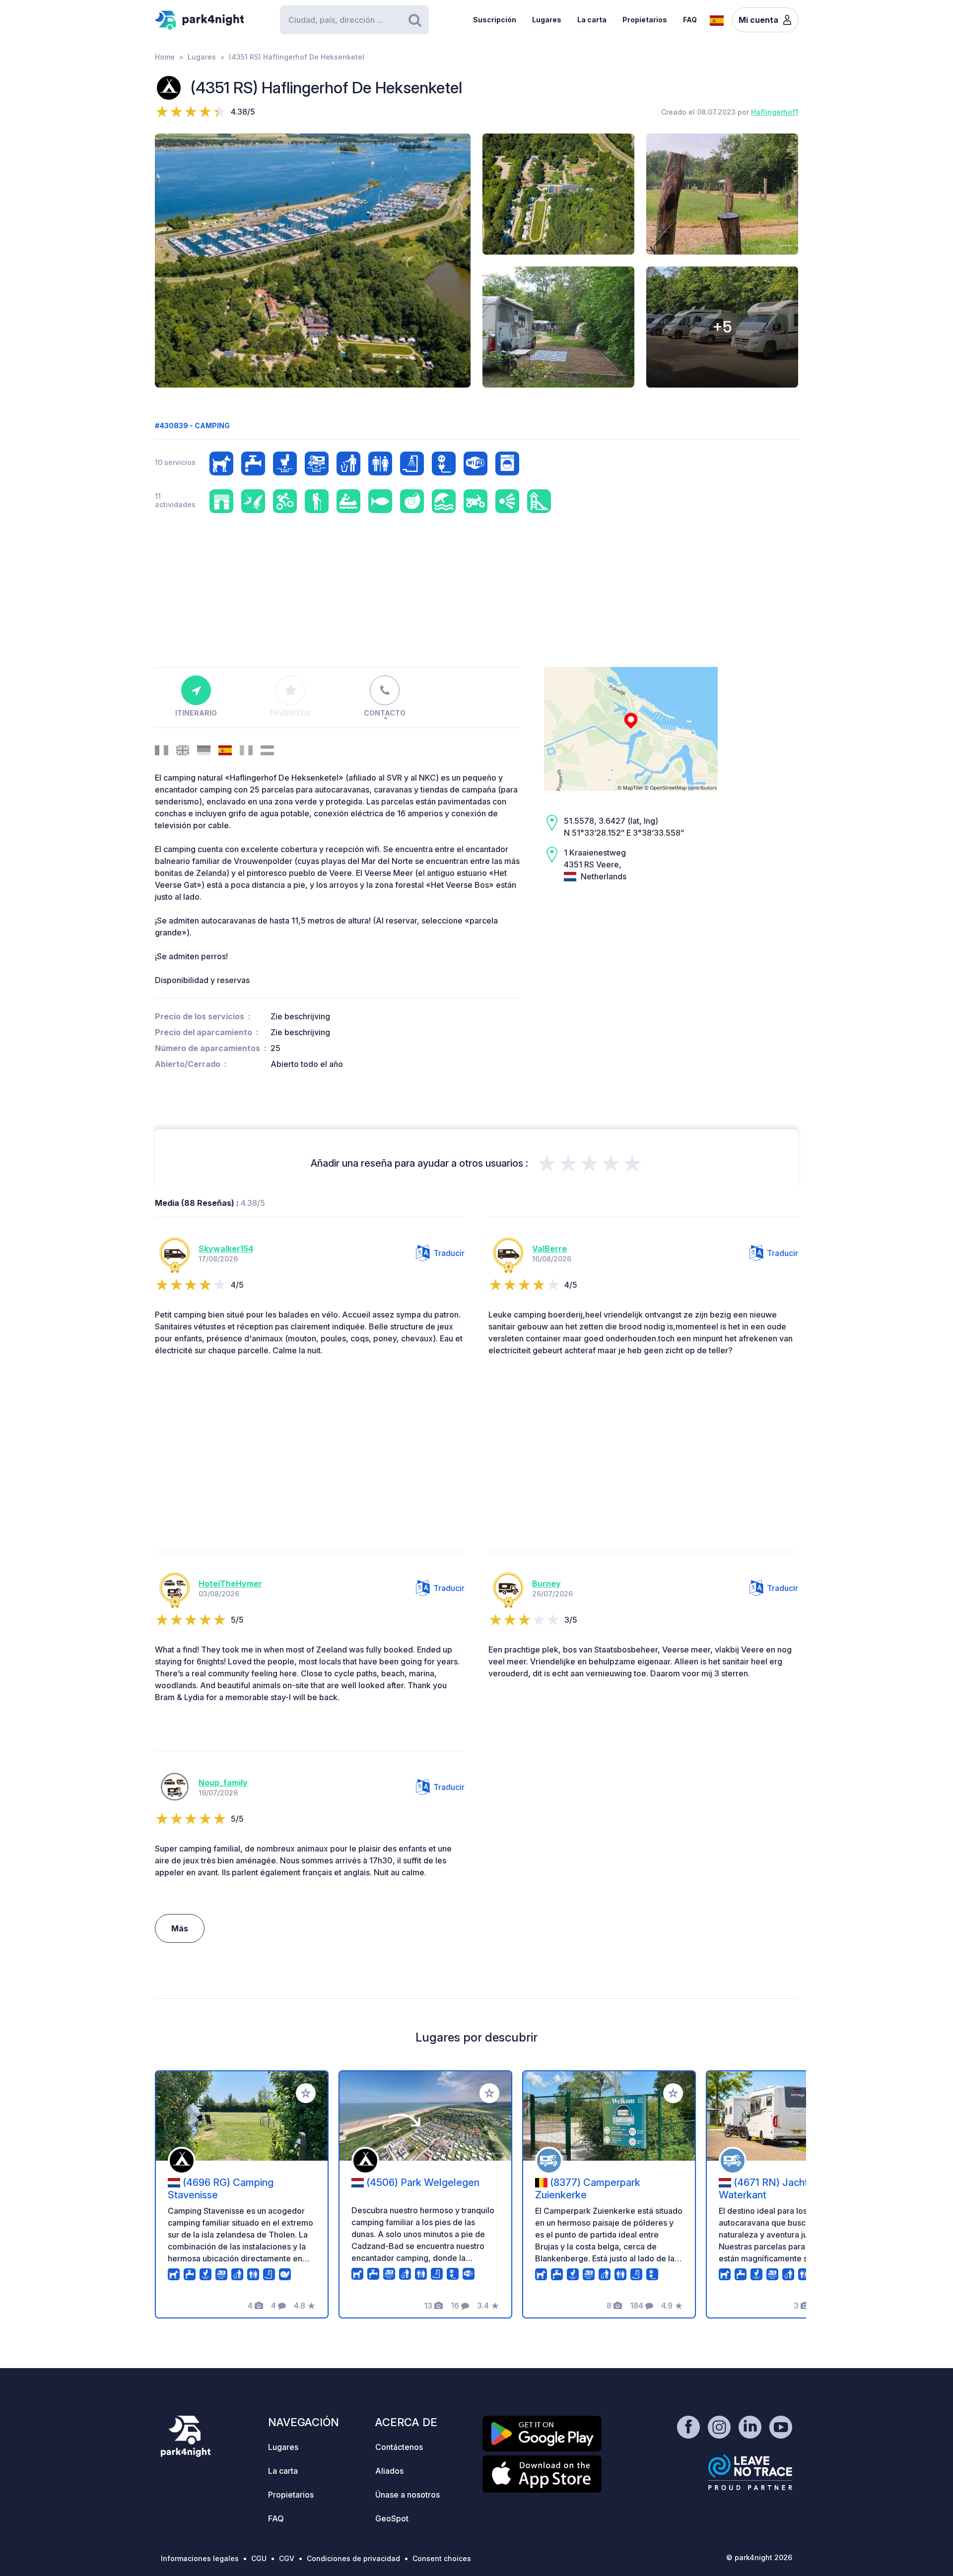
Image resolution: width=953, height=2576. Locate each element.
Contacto (385, 713)
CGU (259, 2558)
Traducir (449, 1253)
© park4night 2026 (759, 2557)
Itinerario (196, 713)
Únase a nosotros (408, 2495)
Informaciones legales (200, 2558)
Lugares (547, 20)
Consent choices (442, 2558)
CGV (287, 2558)
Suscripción (495, 20)
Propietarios (645, 20)
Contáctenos (399, 2447)
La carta (592, 20)
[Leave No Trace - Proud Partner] (750, 2472)
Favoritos (290, 713)
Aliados (389, 2471)
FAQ (690, 20)
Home (165, 57)
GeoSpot (392, 2518)
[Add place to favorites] (306, 2093)
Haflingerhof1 (775, 112)
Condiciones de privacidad (353, 2558)
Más (180, 1928)
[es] (717, 19)
